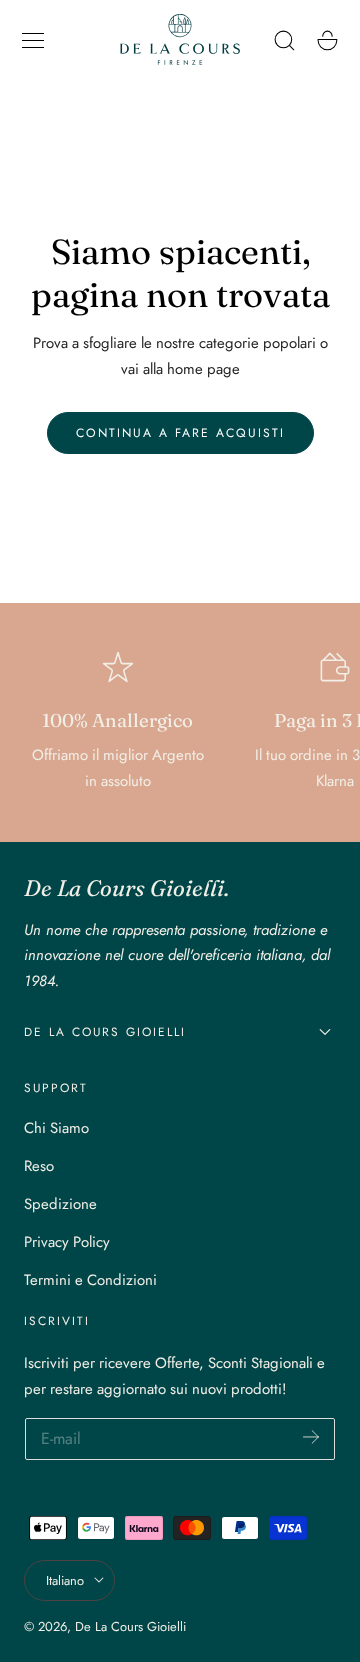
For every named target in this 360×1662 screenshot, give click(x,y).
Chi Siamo (56, 1128)
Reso (39, 1166)
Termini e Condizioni (90, 1280)
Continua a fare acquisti (180, 433)
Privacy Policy (67, 1242)
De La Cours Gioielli (130, 1626)
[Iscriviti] (311, 1437)
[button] (33, 40)
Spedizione (60, 1204)
